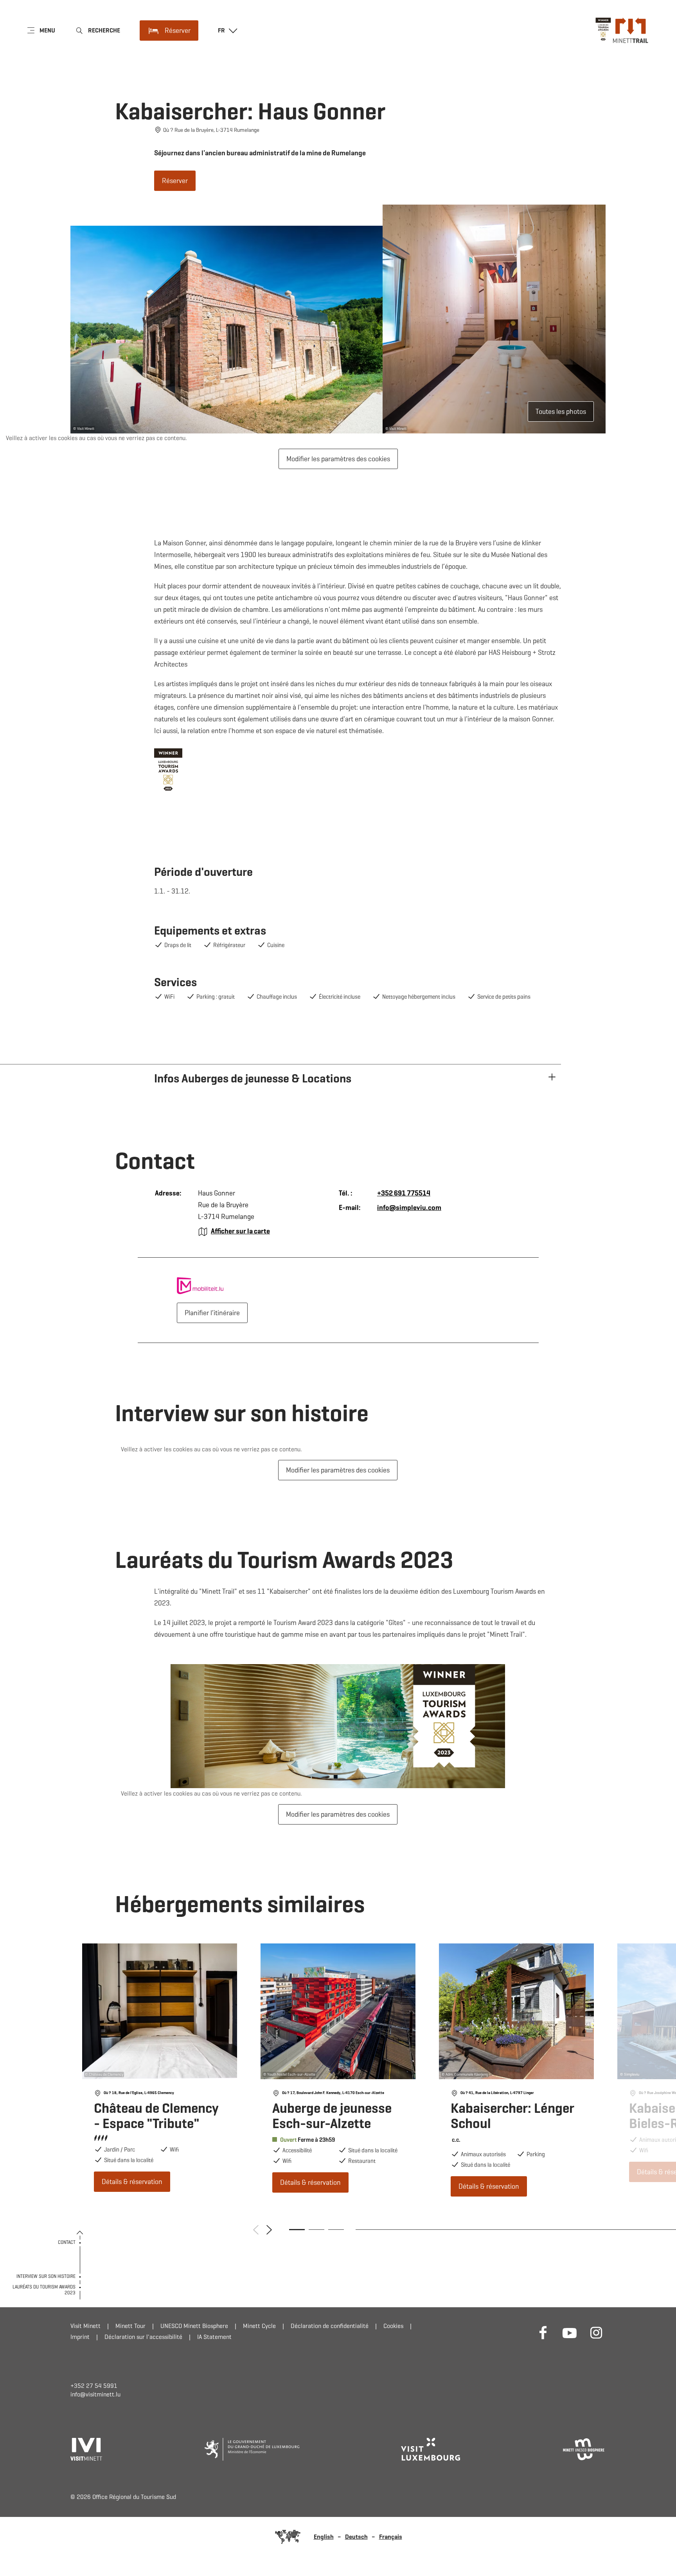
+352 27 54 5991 (94, 2386)
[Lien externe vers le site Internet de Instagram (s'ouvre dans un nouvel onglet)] (596, 2332)
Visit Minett (85, 2326)
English (324, 2537)
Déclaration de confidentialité (330, 2326)
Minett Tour (130, 2326)
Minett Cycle (259, 2326)
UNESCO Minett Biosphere (194, 2326)
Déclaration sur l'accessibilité (143, 2337)
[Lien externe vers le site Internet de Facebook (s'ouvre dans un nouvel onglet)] (543, 2332)
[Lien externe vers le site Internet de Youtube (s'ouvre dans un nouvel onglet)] (570, 2332)
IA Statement (214, 2337)
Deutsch (356, 2537)
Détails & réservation (160, 2068)
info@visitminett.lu (95, 2394)
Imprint (80, 2337)
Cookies (393, 2326)
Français (391, 2537)
